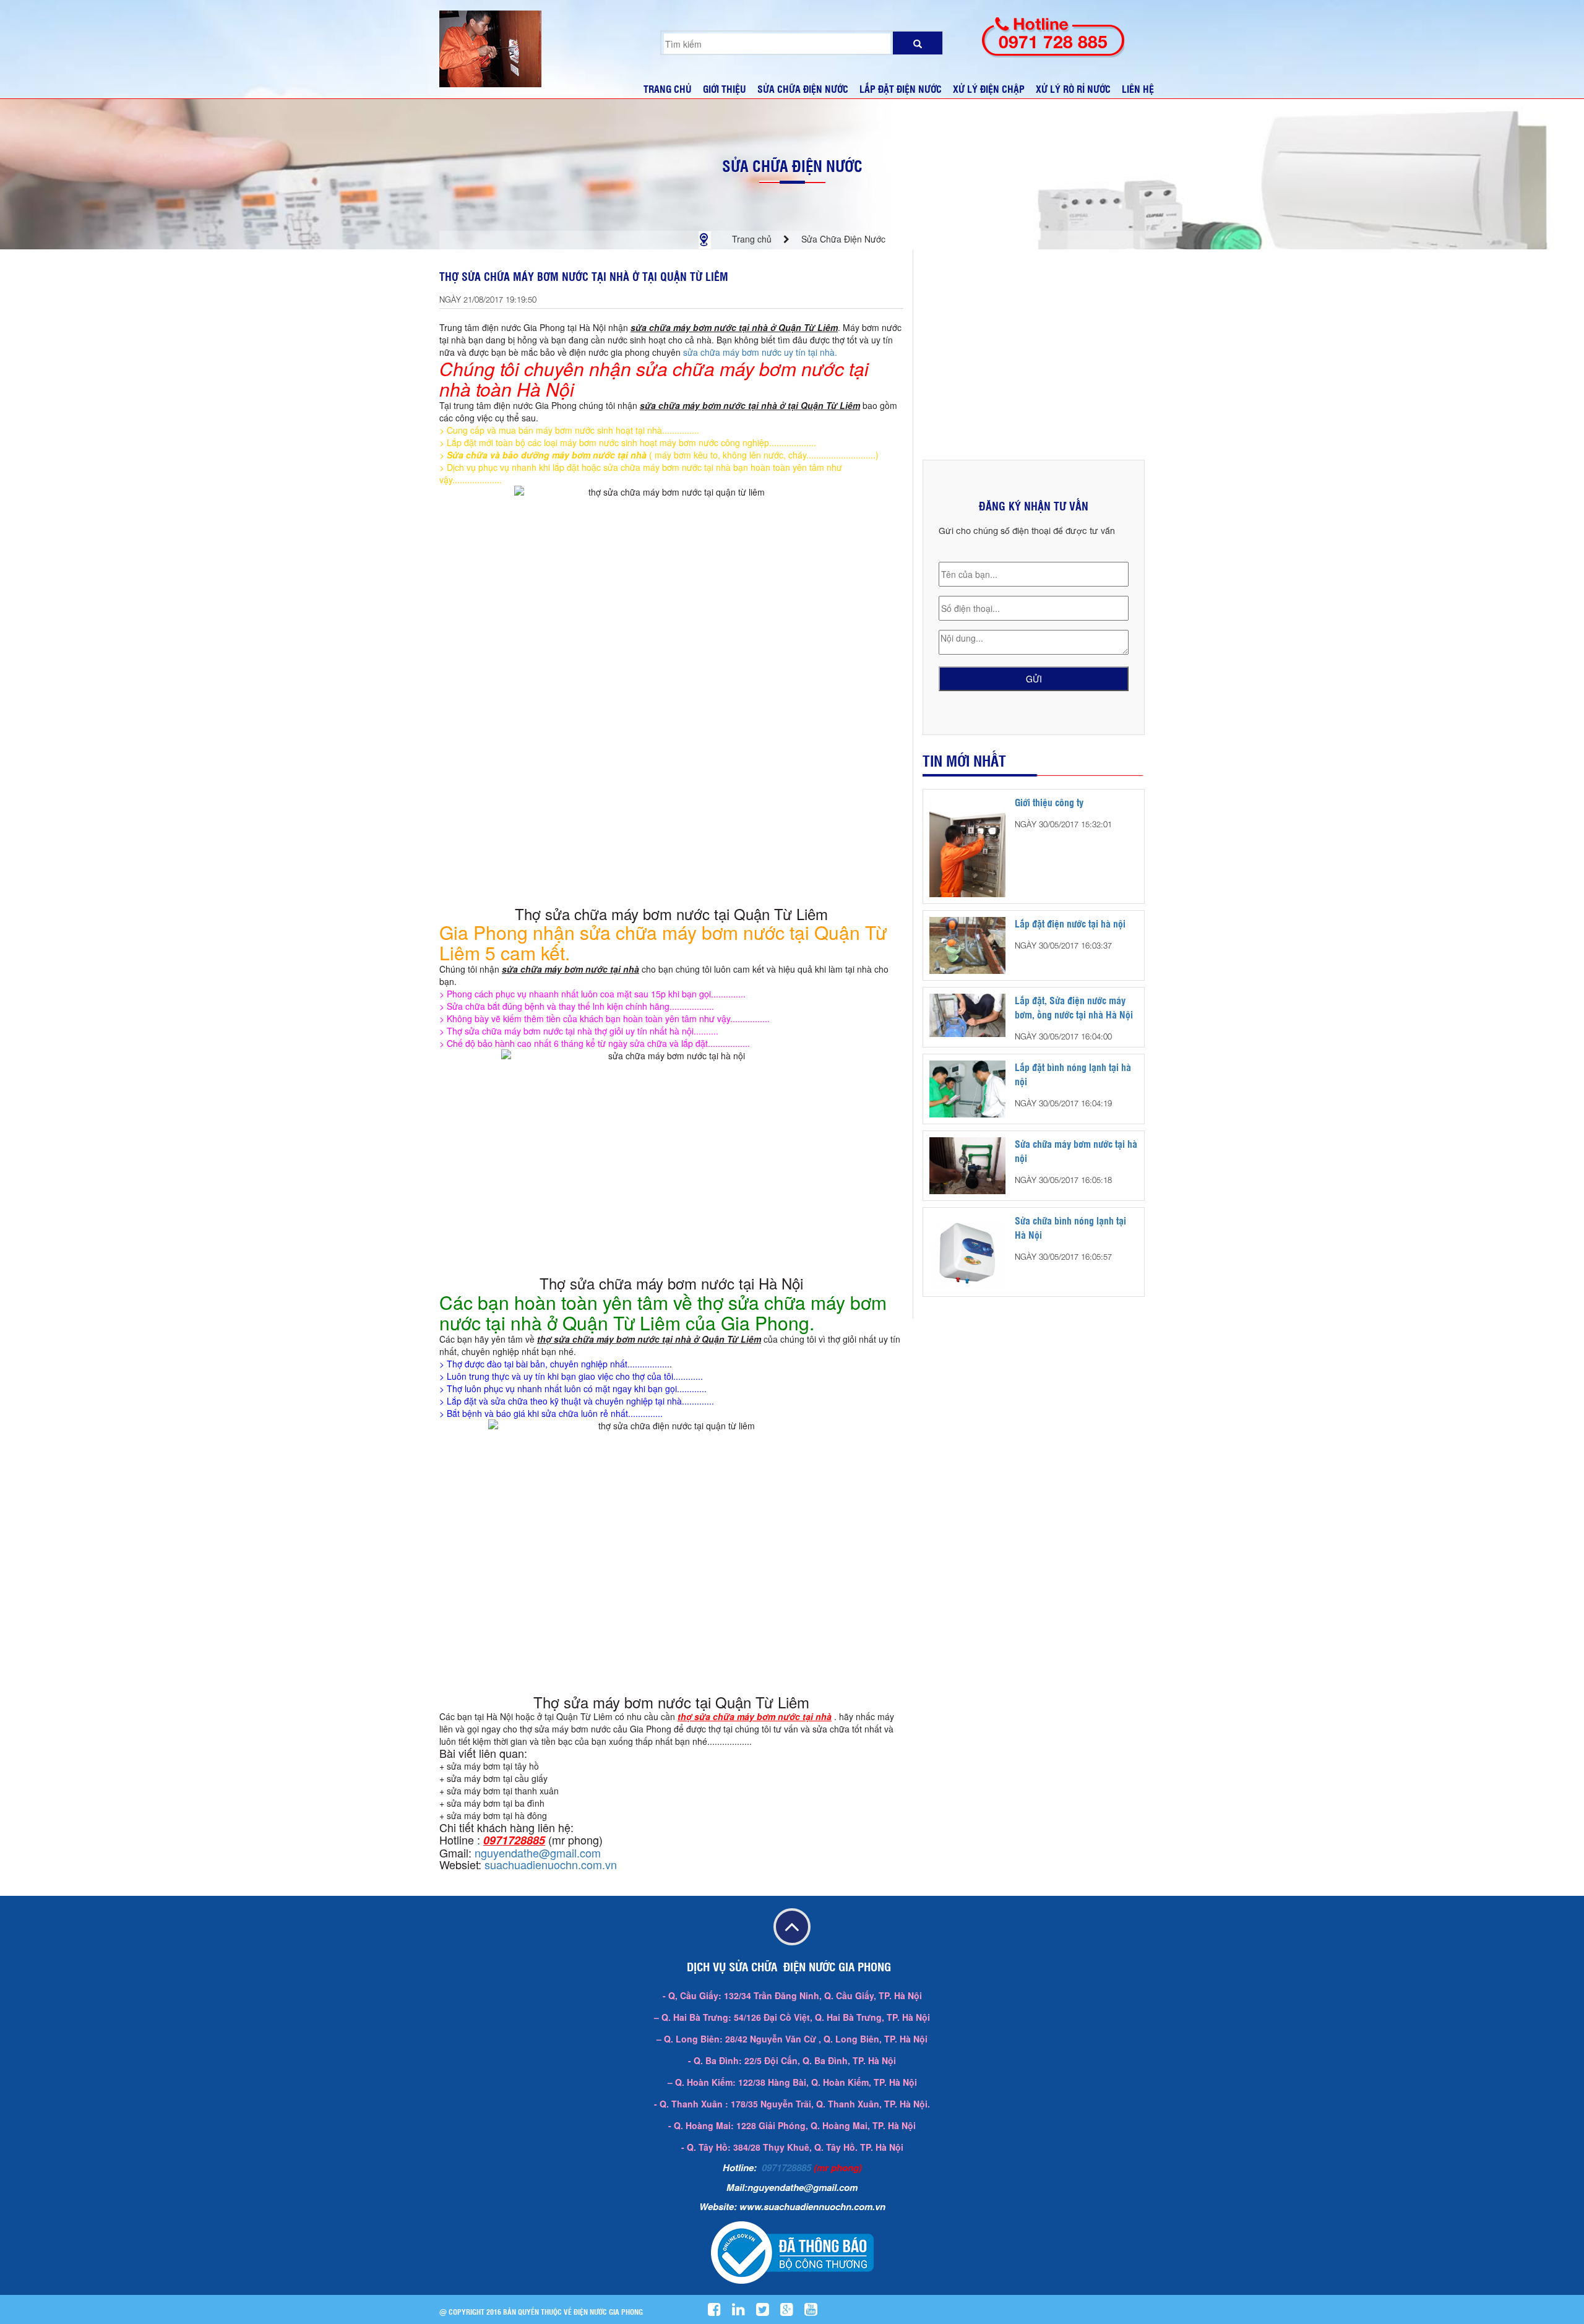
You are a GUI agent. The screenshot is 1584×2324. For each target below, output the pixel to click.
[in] (743, 2312)
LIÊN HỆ (1138, 89)
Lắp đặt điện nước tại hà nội (1070, 923)
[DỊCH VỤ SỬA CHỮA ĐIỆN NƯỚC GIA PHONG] (490, 48)
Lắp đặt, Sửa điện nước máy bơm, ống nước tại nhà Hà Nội (1074, 1007)
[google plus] (791, 2312)
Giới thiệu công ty (1049, 802)
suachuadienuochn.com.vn (551, 1864)
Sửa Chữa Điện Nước (792, 166)
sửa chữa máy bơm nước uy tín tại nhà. (760, 352)
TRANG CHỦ (668, 89)
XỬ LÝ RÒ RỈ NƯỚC (1073, 89)
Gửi (1034, 679)
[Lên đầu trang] (792, 1928)
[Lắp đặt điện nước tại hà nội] (967, 944)
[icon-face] (719, 2312)
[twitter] (767, 2312)
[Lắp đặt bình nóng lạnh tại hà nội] (967, 1088)
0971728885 (786, 2167)
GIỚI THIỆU (725, 89)
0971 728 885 (1053, 42)
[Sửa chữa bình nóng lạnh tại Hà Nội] (967, 1251)
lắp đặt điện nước (901, 89)
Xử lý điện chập (989, 89)
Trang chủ (752, 239)
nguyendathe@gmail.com (538, 1853)
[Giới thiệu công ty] (967, 845)
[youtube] (816, 2312)
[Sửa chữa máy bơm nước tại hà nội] (967, 1164)
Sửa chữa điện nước (803, 89)
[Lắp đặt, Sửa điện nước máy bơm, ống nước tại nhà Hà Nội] (967, 1014)
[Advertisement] (1034, 355)
